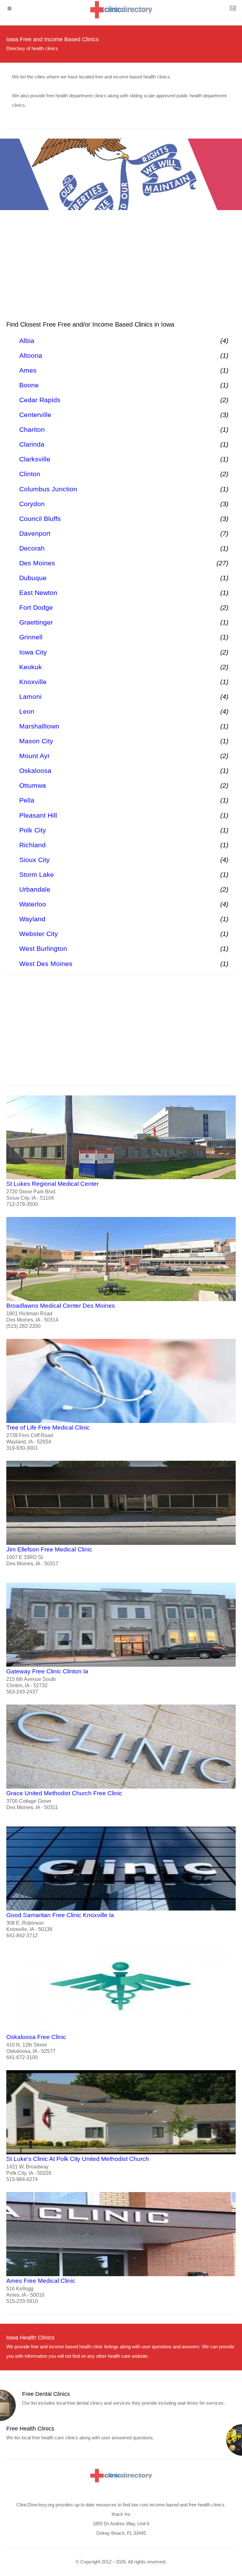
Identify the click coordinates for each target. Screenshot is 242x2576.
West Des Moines (46, 964)
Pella (27, 800)
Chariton (32, 429)
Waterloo (33, 904)
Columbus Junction (48, 489)
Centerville (35, 415)
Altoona (31, 355)
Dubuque (33, 578)
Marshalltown (39, 726)
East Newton (38, 593)
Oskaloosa (35, 771)
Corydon (32, 504)
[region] (121, 268)
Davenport (35, 533)
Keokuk (31, 667)
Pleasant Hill (38, 815)
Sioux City (35, 860)
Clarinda (32, 444)
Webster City (39, 934)
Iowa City (33, 652)
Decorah (32, 548)
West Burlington (43, 948)
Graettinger (36, 622)
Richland (32, 845)
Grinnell (31, 637)
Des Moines (37, 563)
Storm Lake (37, 874)
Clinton (30, 474)
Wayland (32, 919)
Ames (28, 370)
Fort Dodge (36, 607)
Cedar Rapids (40, 400)
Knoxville (33, 682)
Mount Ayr (35, 756)
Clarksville (35, 459)
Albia (27, 341)
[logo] (121, 10)
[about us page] (233, 9)
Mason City (36, 741)
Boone (29, 385)
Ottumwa (33, 785)
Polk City (33, 830)
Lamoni (30, 697)
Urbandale (35, 889)
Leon (27, 711)
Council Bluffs (40, 519)
